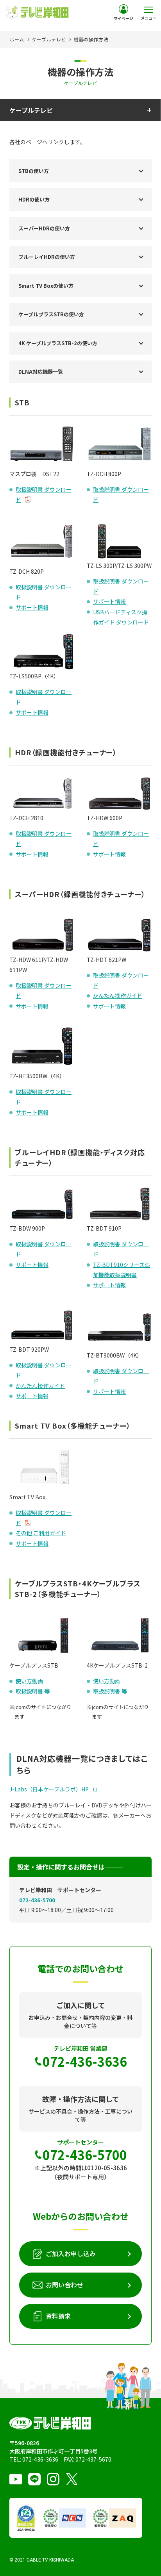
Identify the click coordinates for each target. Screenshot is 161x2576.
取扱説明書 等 (33, 1691)
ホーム (17, 39)
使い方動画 (29, 1681)
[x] (72, 2479)
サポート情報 (32, 607)
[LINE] (34, 2479)
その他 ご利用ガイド (41, 1533)
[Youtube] (16, 2479)
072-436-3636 (40, 2459)
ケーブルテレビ (49, 39)
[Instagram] (53, 2479)
